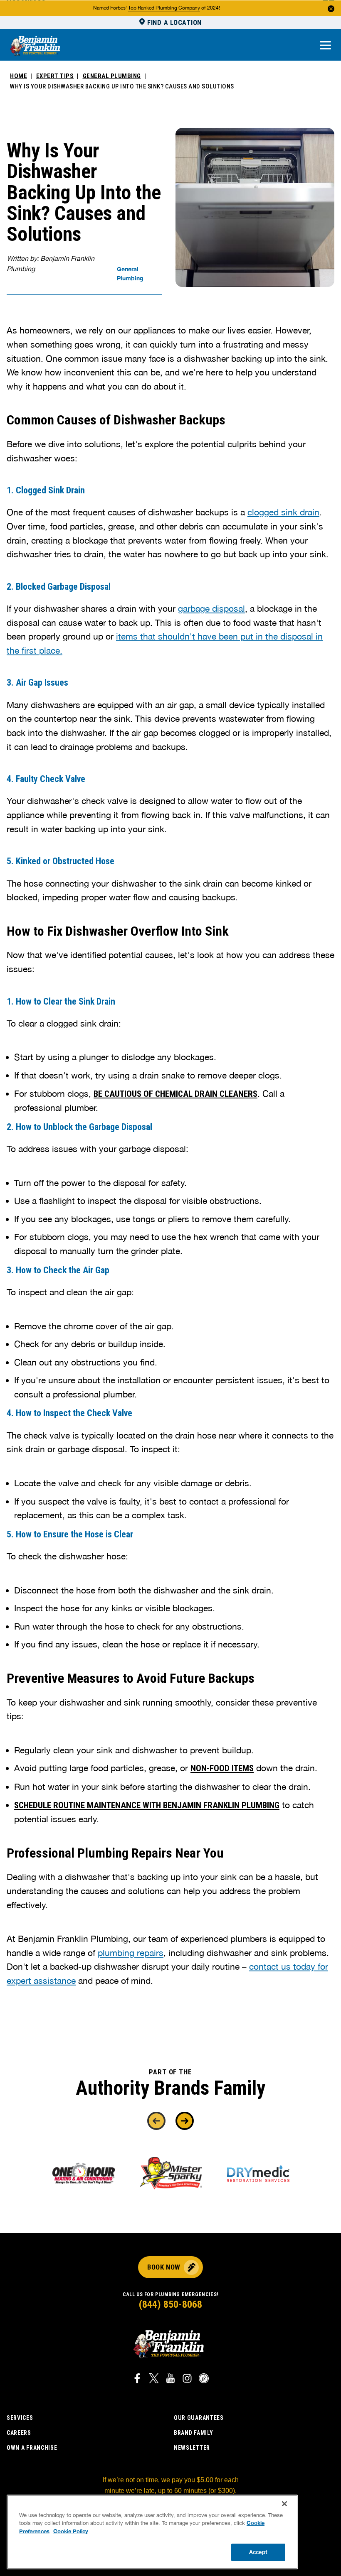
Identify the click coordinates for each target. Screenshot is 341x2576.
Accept (258, 2552)
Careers (19, 2433)
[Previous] (156, 2121)
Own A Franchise (32, 2448)
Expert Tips (55, 76)
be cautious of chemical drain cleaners (175, 1094)
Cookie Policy (71, 2531)
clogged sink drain (283, 512)
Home (19, 76)
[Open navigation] (325, 46)
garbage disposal (211, 608)
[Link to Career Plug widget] (204, 2380)
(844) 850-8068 (170, 2304)
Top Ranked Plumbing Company (164, 8)
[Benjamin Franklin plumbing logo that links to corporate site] (35, 46)
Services (20, 2418)
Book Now (164, 2267)
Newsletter (192, 2448)
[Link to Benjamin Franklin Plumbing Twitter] (154, 2380)
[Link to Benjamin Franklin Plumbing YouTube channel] (170, 2380)
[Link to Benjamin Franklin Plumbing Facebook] (137, 2380)
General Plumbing (112, 76)
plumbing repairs (131, 1953)
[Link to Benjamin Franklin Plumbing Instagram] (187, 2380)
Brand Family (193, 2433)
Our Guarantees (199, 2418)
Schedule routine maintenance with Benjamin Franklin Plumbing (147, 1805)
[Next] (185, 2121)
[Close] (284, 2504)
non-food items (222, 1768)
